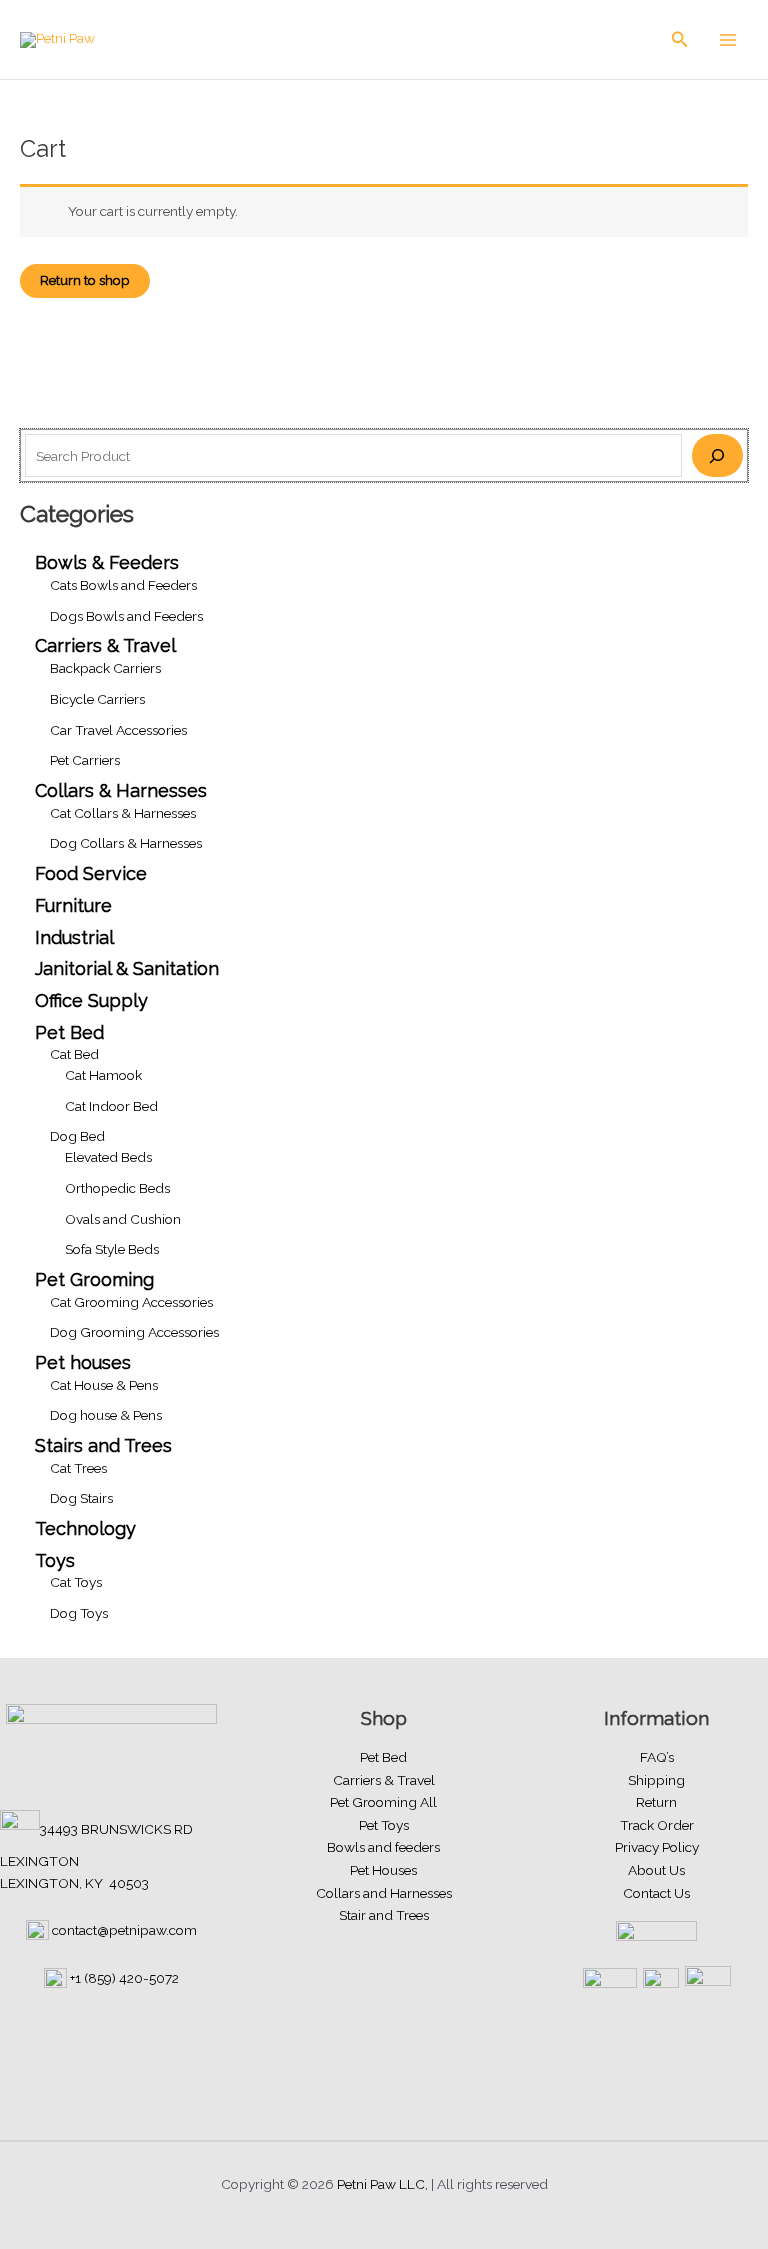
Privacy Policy (657, 1847)
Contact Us (656, 1893)
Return (656, 1802)
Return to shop (85, 280)
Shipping (656, 1780)
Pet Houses (383, 1870)
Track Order (657, 1825)
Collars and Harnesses (384, 1893)
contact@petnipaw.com (124, 1930)
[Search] (717, 455)
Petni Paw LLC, (382, 2184)
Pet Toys (384, 1825)
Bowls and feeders (383, 1847)
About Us (656, 1870)
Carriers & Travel (384, 1780)
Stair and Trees (384, 1915)
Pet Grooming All (383, 1802)
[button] (680, 39)
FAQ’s (657, 1757)
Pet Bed (383, 1757)
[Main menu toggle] (728, 39)
